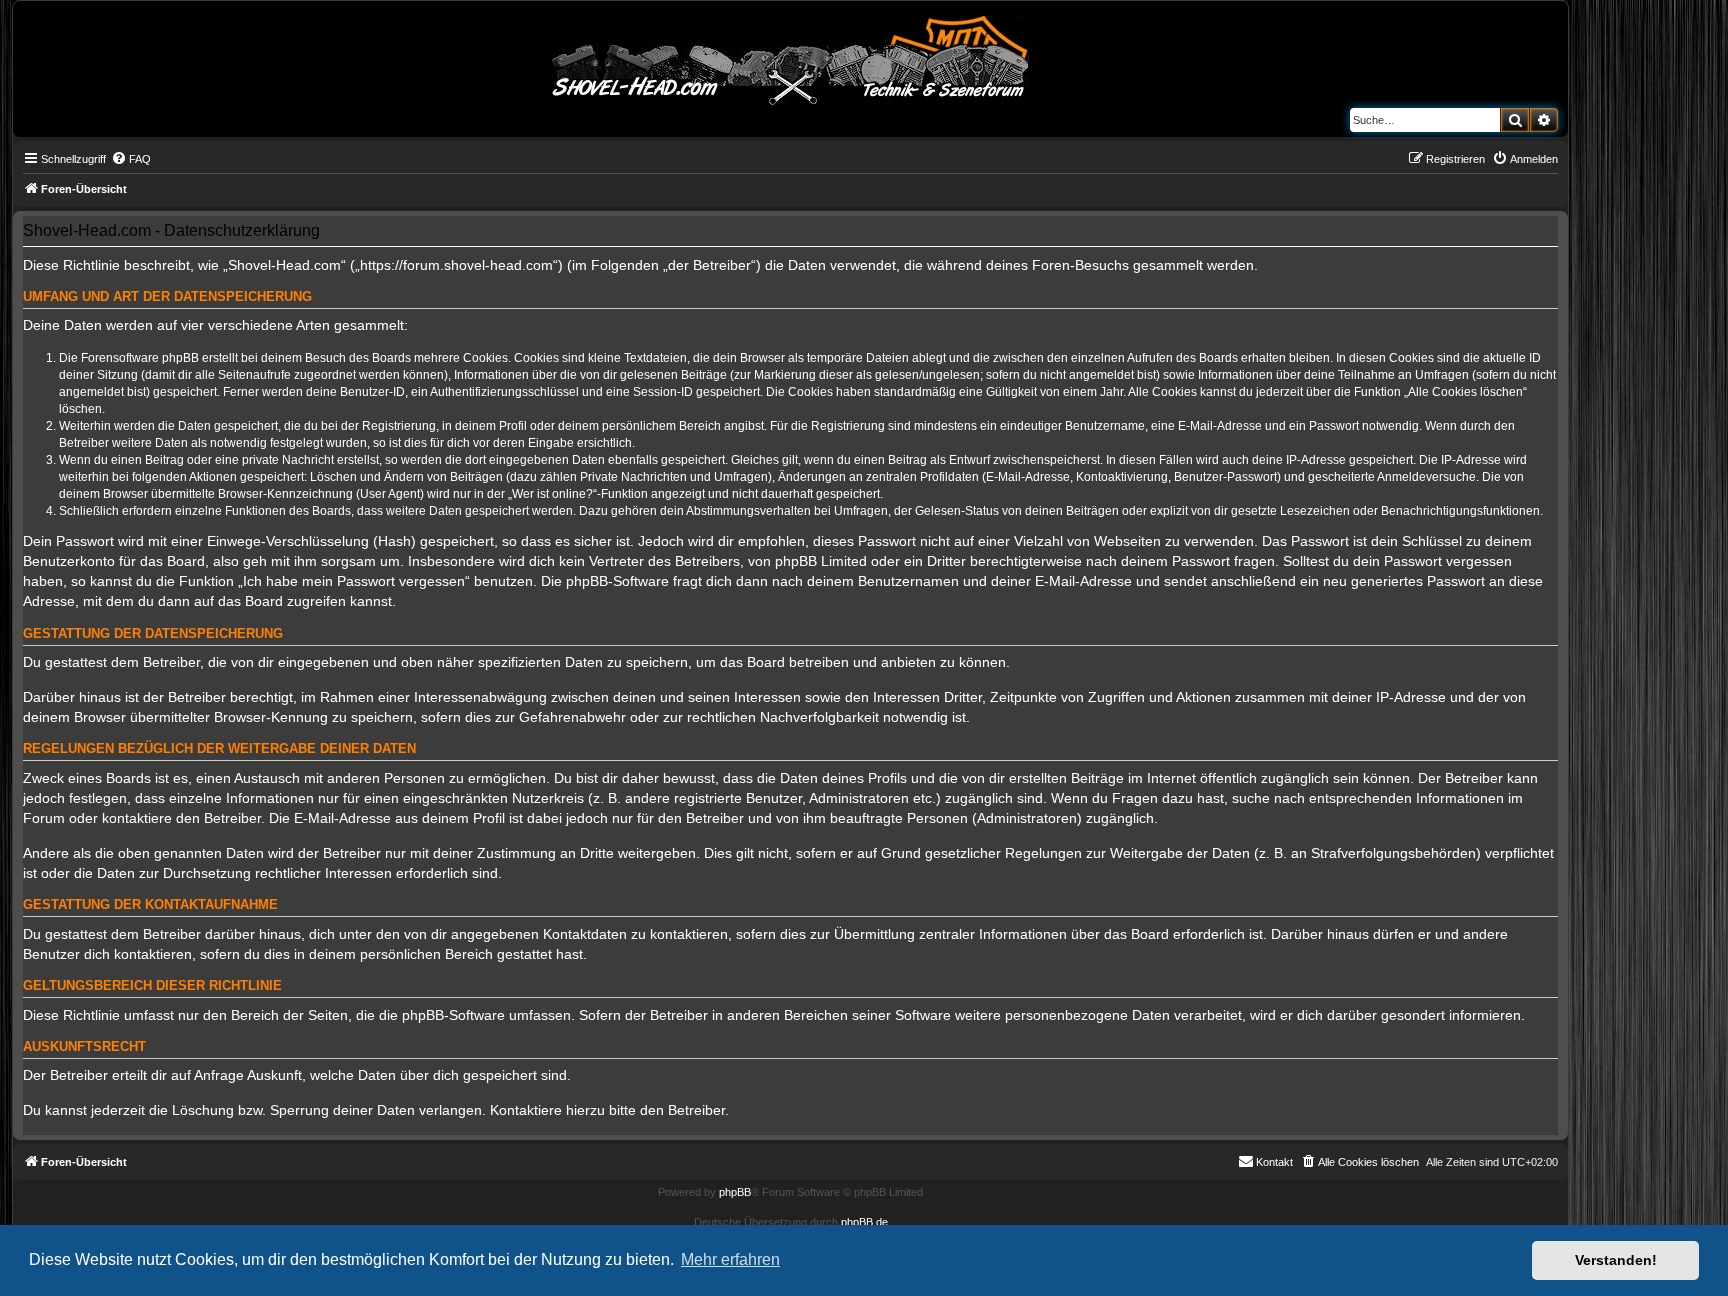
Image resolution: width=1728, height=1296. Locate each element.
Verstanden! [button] (1616, 1260)
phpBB (735, 1192)
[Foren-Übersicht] (791, 57)
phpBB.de (864, 1222)
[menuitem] (131, 159)
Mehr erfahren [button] (730, 1259)
